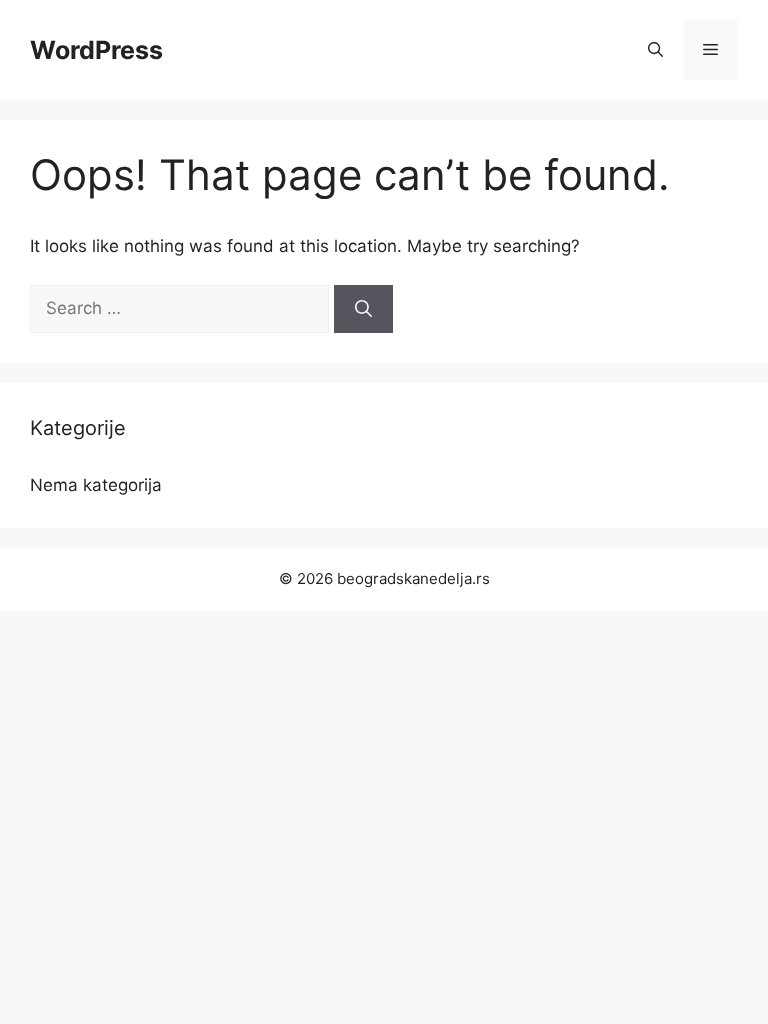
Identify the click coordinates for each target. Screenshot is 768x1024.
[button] (655, 50)
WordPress (96, 50)
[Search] (363, 309)
